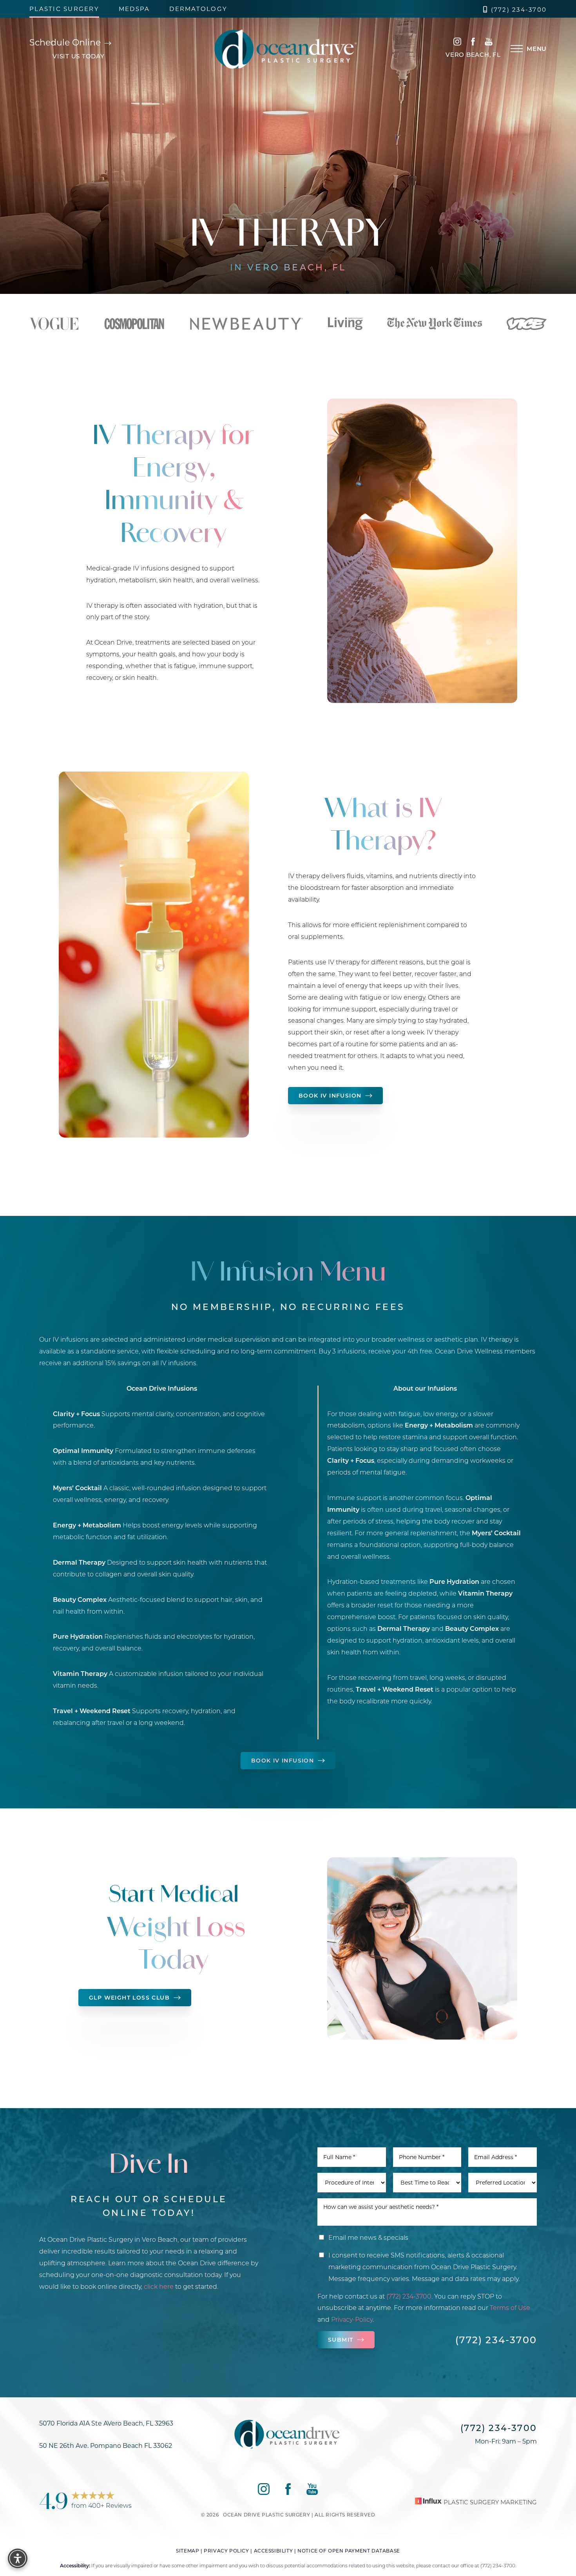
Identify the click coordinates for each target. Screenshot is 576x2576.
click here (159, 2286)
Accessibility (274, 2551)
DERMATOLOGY (198, 9)
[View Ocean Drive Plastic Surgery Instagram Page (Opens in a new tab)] (457, 43)
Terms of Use (510, 2307)
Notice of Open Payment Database (349, 2551)
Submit (341, 2340)
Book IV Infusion (330, 1095)
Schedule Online (66, 42)
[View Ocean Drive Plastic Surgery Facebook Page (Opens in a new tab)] (473, 43)
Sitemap (187, 2551)
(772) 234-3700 (519, 10)
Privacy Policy (226, 2551)
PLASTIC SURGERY (64, 9)
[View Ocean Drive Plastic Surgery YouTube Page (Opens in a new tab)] (489, 43)
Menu (537, 49)
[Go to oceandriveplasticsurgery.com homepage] (286, 49)
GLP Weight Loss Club (129, 1997)
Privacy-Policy (352, 2319)
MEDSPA (134, 9)
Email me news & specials (368, 2237)
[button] (517, 49)
